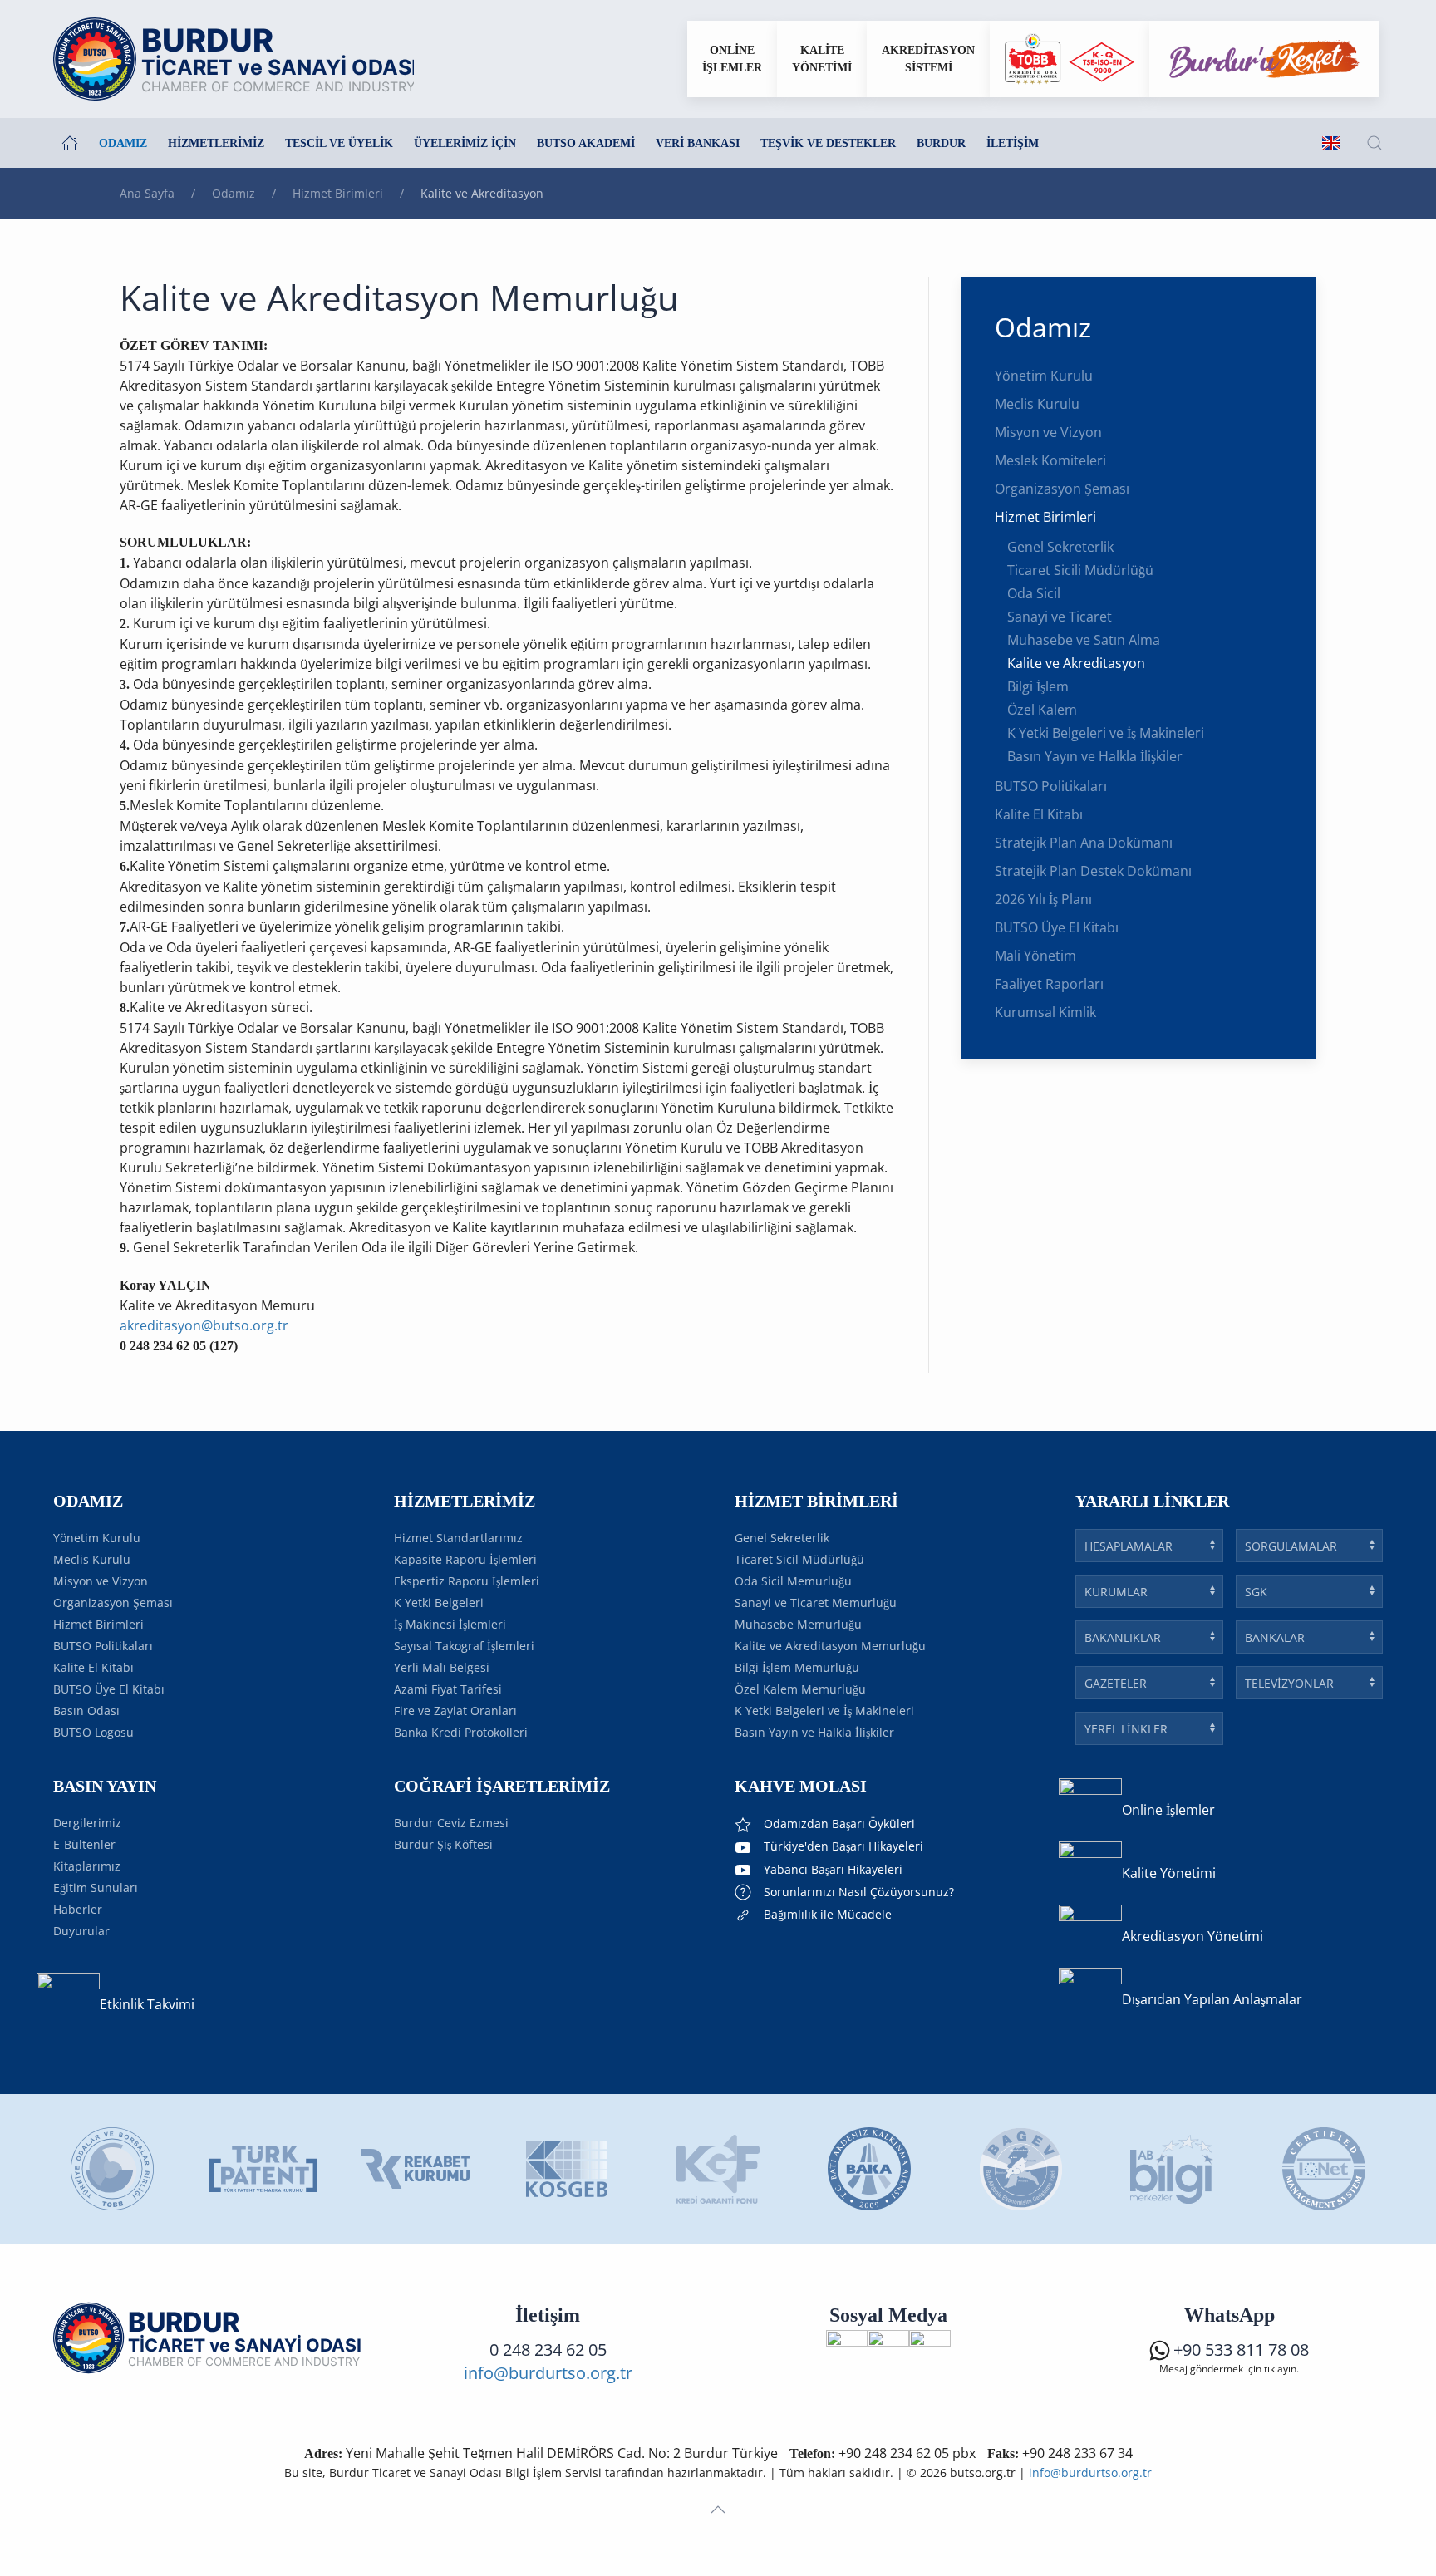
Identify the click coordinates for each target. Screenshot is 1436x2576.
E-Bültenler (84, 1844)
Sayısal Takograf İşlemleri (464, 1646)
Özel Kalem (1042, 710)
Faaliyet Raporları (1049, 984)
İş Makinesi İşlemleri (450, 1624)
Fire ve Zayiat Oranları (455, 1711)
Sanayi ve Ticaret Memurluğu (816, 1603)
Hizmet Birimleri (1045, 517)
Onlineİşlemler (732, 59)
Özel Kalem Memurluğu (800, 1689)
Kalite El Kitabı (1039, 814)
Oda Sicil (1034, 593)
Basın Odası (86, 1711)
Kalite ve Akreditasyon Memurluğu (830, 1646)
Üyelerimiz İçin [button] (465, 143)
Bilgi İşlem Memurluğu (797, 1667)
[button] (1375, 143)
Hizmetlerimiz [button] (216, 143)
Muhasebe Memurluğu (798, 1624)
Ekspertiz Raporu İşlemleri (467, 1581)
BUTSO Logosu (93, 1732)
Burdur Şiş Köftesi (443, 1844)
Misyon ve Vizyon (1048, 432)
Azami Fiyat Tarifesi (448, 1689)
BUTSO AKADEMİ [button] (586, 143)
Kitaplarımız (87, 1866)
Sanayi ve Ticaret (1060, 617)
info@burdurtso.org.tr (548, 2373)
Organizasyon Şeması (1062, 489)
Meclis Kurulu (1037, 404)
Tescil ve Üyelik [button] (339, 143)
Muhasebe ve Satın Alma (1084, 640)
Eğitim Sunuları (96, 1888)
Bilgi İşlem (1038, 686)
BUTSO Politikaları (1051, 786)
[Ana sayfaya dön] (234, 59)
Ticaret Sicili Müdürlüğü (1080, 570)
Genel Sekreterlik (1060, 547)
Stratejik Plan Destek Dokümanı (1093, 871)
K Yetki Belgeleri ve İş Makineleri (1106, 733)
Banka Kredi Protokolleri (461, 1732)
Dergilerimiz (87, 1823)
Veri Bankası (698, 143)
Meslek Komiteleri (1050, 460)
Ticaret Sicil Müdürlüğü (799, 1559)
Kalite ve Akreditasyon (1076, 663)
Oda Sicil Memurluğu (793, 1581)
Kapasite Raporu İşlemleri (465, 1559)
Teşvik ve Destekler (828, 143)
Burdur (941, 143)
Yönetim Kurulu (1044, 376)
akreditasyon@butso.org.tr (204, 1325)
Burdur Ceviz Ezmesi (451, 1823)
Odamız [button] (123, 143)
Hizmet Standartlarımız (458, 1538)
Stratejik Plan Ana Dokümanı (1084, 843)
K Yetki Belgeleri (439, 1603)
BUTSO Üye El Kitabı (1057, 927)
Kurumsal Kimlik (1045, 1012)
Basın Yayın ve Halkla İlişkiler (1095, 756)
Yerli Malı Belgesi (442, 1667)
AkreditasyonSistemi (928, 59)
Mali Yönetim (1035, 956)
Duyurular (81, 1931)
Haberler (78, 1909)
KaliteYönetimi (822, 59)
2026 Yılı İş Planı (1043, 899)
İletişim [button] (1013, 143)
